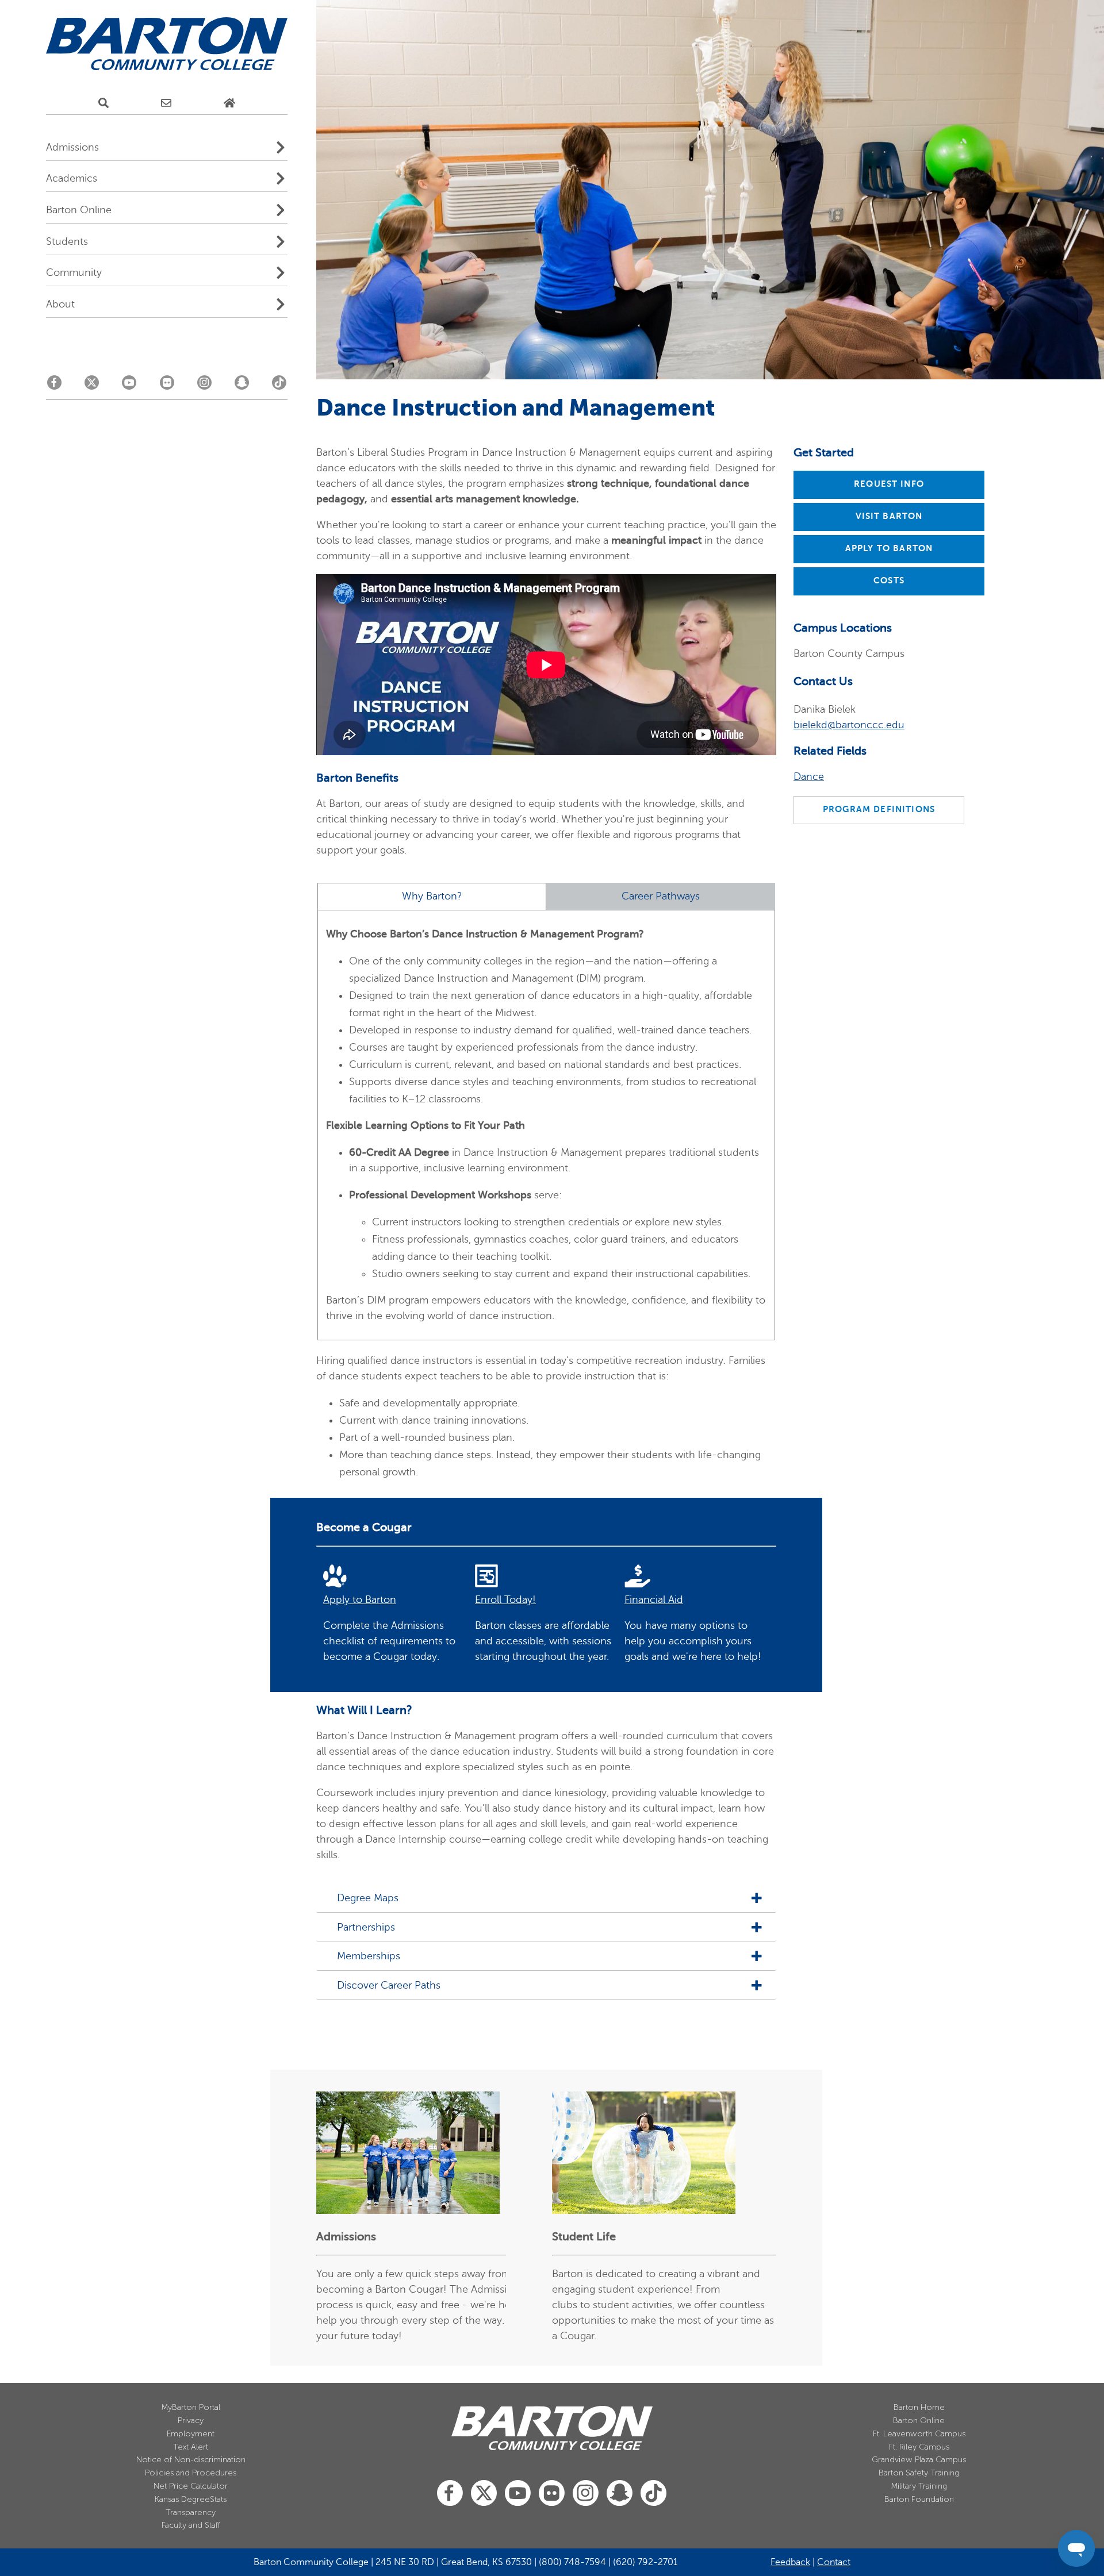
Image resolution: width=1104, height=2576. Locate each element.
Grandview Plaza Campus (919, 2460)
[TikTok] (279, 386)
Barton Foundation (919, 2499)
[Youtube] (129, 386)
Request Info (889, 484)
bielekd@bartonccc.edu (849, 725)
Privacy (191, 2421)
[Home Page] (229, 103)
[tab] (432, 897)
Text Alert (191, 2447)
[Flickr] (167, 386)
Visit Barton (889, 516)
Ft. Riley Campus (919, 2447)
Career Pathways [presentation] (661, 896)
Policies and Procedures (191, 2473)
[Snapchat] (242, 386)
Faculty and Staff (191, 2525)
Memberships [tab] (370, 1956)
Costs (889, 580)
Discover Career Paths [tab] (389, 1985)
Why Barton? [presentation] (432, 896)
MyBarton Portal (191, 2407)
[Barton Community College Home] (167, 44)
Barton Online (919, 2421)
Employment (191, 2434)
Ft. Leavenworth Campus (919, 2434)
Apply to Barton (889, 548)
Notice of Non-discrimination (191, 2460)
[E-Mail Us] (166, 103)
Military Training (919, 2486)
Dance (809, 776)
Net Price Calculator (191, 2486)
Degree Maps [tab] (368, 1898)
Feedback (790, 2562)
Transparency (191, 2512)
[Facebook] (54, 386)
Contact (834, 2562)
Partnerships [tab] (366, 1927)
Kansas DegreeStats (191, 2499)
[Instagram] (204, 386)
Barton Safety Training (919, 2473)
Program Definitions (879, 809)
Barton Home (919, 2407)
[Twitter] (92, 386)
